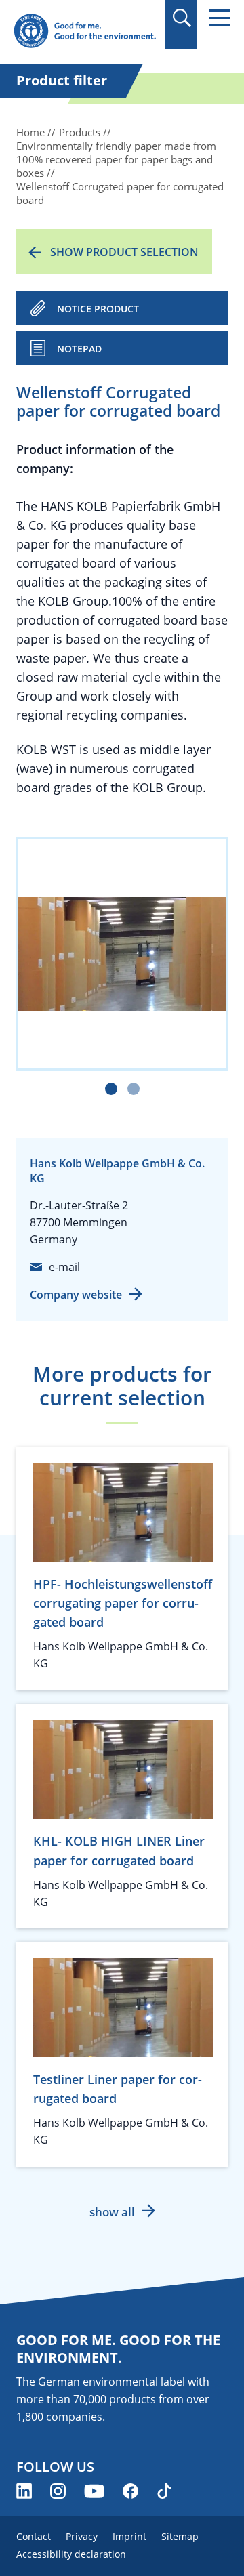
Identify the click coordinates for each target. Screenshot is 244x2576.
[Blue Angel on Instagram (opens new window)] (58, 2491)
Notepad (79, 349)
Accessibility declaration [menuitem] (71, 2554)
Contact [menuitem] (34, 2536)
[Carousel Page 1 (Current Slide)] (111, 1089)
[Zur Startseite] (85, 32)
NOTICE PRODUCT (98, 309)
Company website (76, 1295)
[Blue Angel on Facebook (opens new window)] (130, 2491)
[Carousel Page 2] (134, 1089)
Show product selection (124, 252)
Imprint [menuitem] (129, 2536)
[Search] (181, 18)
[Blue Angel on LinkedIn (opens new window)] (24, 2491)
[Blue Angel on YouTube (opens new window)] (94, 2491)
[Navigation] (220, 18)
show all (112, 2212)
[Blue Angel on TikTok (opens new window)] (164, 2491)
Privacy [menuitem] (82, 2536)
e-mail (64, 1267)
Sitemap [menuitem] (180, 2536)
